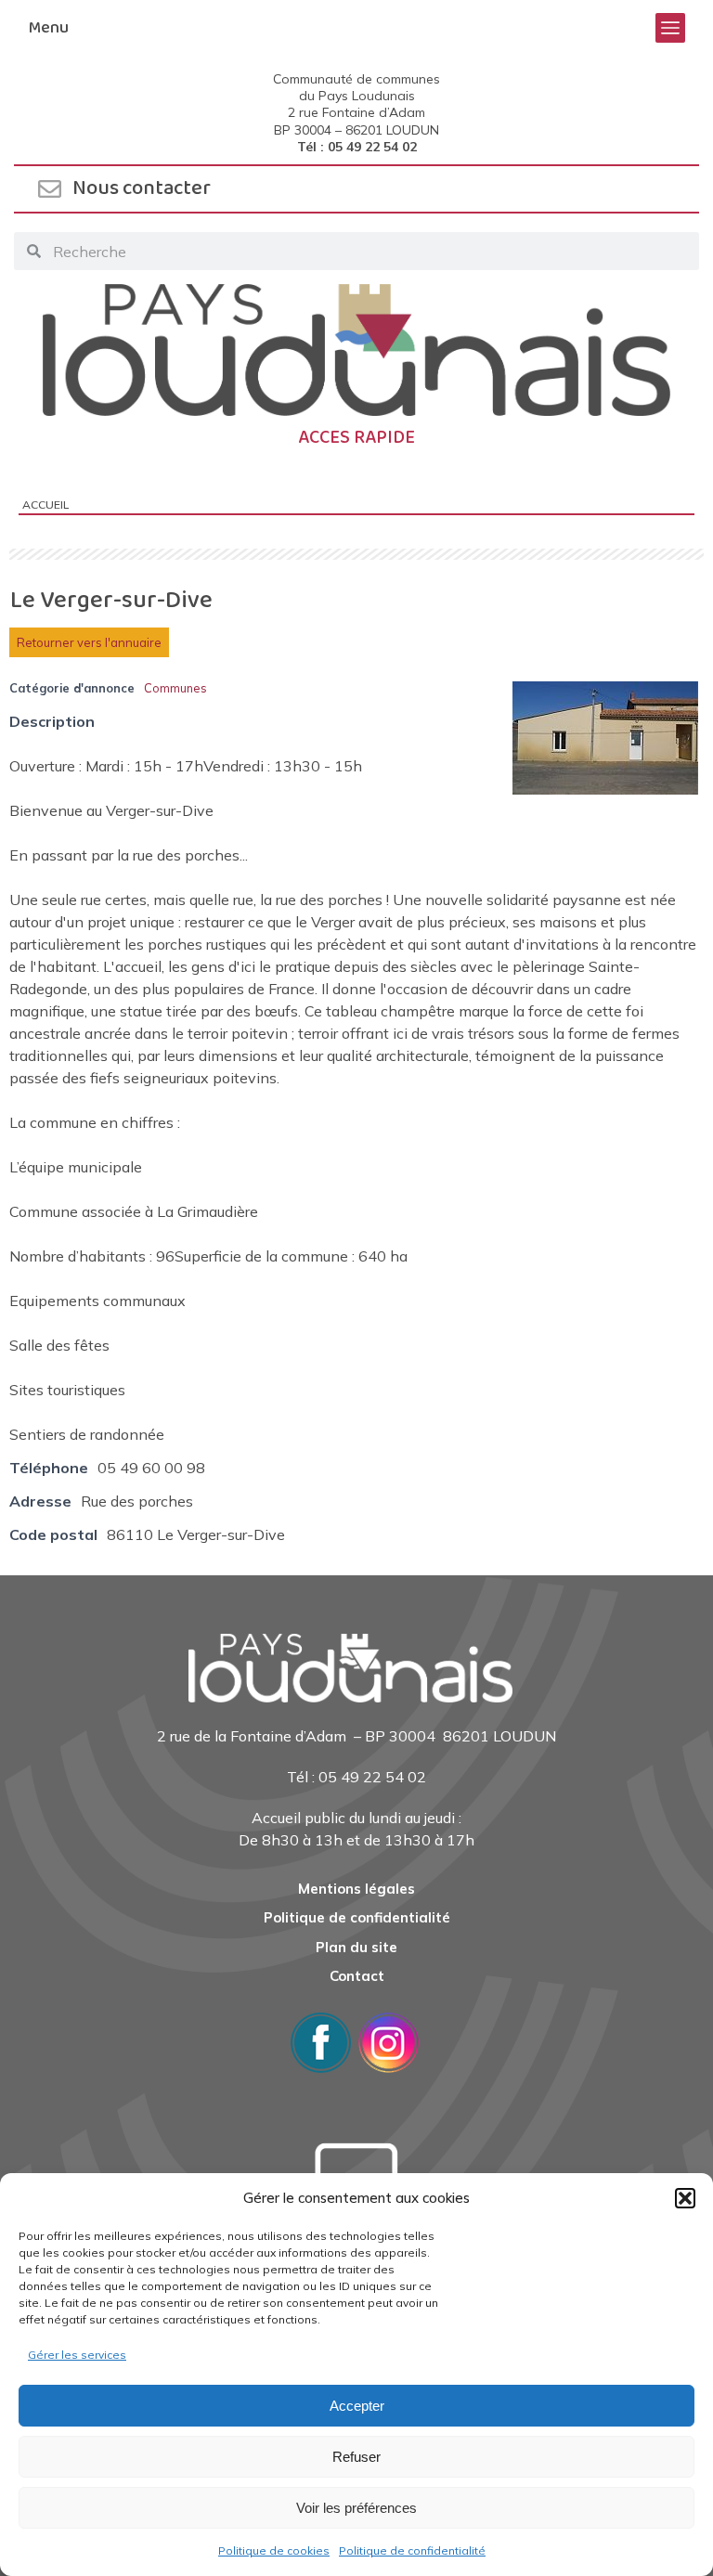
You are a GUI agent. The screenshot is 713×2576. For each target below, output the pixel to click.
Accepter (357, 2406)
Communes (175, 688)
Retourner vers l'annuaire (89, 642)
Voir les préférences (356, 2508)
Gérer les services (77, 2355)
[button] (685, 2198)
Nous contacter (142, 188)
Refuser (356, 2457)
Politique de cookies (274, 2550)
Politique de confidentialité (412, 2550)
